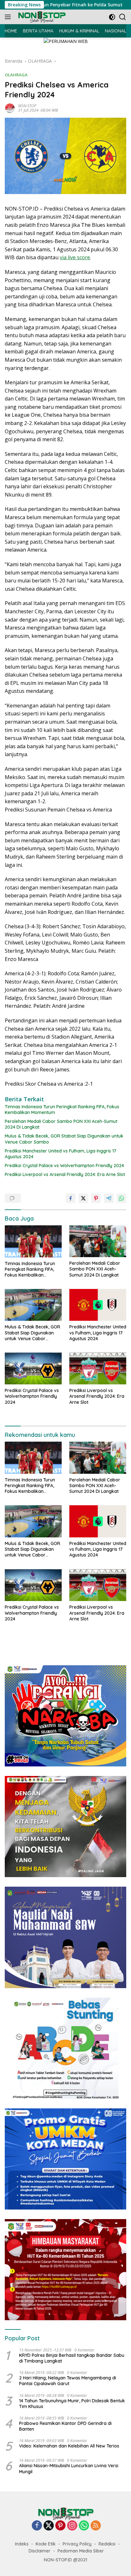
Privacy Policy (77, 2544)
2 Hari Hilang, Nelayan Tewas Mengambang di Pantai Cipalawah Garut (68, 2381)
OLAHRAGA (16, 75)
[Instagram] (72, 2526)
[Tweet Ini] (83, 1198)
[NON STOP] (41, 17)
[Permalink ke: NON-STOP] (10, 107)
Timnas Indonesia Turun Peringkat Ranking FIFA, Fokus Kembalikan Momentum (62, 1110)
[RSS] (96, 2526)
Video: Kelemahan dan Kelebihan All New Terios (69, 2446)
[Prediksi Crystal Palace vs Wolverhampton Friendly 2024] (33, 1368)
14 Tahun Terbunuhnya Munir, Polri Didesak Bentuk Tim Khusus (72, 2404)
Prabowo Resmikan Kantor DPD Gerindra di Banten (65, 2426)
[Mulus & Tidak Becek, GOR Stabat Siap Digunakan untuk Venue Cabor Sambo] (33, 1305)
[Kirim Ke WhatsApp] (121, 1198)
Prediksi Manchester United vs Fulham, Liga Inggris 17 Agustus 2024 (61, 1154)
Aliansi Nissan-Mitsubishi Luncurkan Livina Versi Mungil (69, 2468)
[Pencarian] (123, 17)
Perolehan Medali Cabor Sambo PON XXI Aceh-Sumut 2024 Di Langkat (61, 1124)
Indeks (22, 2544)
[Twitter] (49, 2526)
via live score (75, 257)
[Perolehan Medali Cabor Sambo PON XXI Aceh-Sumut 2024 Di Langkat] (98, 1241)
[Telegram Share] (109, 1198)
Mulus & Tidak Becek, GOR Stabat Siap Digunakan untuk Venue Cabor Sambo (64, 1139)
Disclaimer (40, 2551)
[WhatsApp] (84, 2526)
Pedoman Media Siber (81, 2551)
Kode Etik (46, 2544)
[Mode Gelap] (112, 17)
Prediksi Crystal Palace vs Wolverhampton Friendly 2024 (64, 1166)
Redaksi (107, 2544)
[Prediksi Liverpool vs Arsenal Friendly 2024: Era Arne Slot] (98, 1368)
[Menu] (9, 17)
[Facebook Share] (71, 1198)
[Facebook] (37, 2526)
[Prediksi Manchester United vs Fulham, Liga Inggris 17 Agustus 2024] (98, 1305)
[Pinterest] (60, 2526)
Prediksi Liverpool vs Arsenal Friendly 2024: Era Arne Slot (65, 1174)
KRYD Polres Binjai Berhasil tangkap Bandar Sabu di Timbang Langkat (72, 2358)
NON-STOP (27, 106)
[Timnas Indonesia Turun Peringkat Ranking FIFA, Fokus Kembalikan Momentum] (33, 1241)
